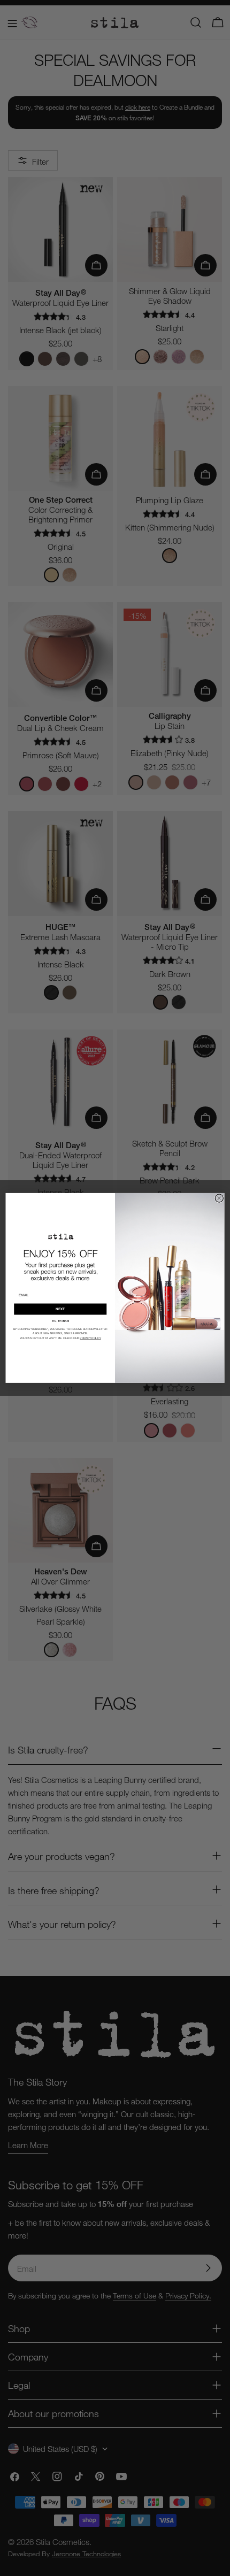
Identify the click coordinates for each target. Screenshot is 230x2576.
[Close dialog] (219, 1198)
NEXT (60, 1309)
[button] (60, 1321)
